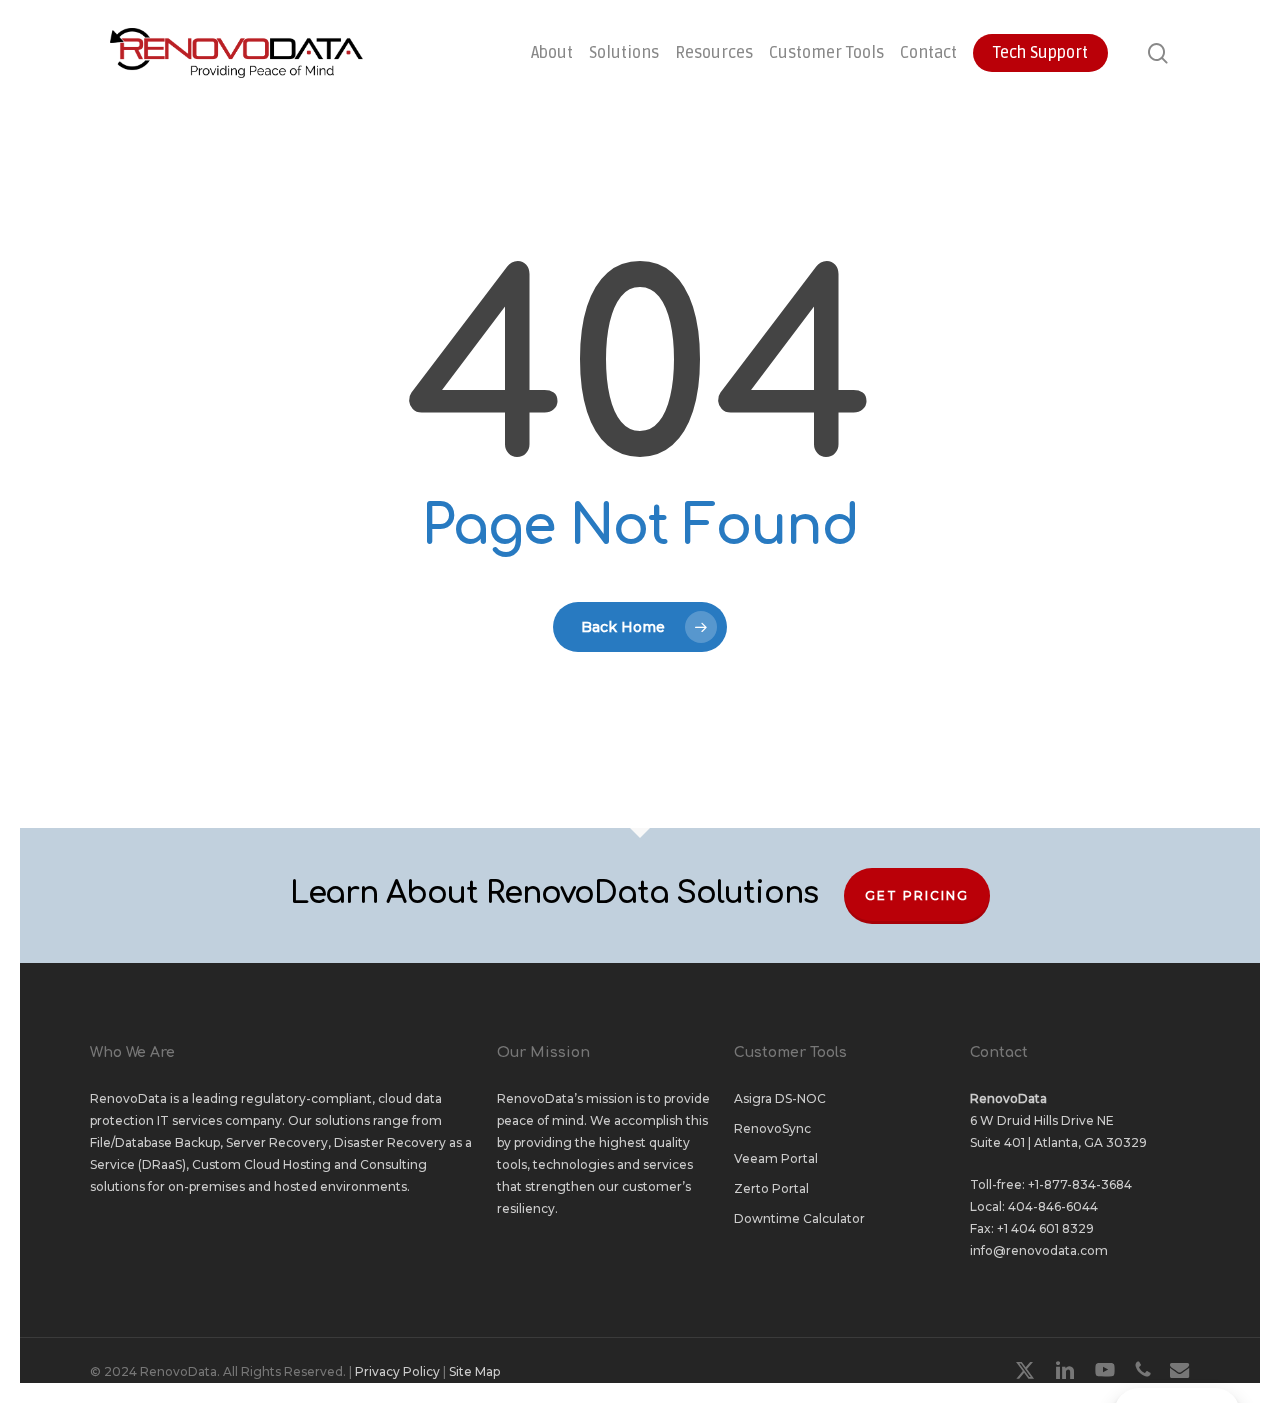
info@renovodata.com (1039, 1250)
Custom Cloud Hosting (261, 1164)
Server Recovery (277, 1142)
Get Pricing (917, 895)
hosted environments (340, 1186)
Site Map (474, 1371)
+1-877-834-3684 (1080, 1184)
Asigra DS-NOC (780, 1098)
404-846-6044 (1053, 1206)
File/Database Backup (155, 1142)
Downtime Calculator (799, 1218)
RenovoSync (772, 1128)
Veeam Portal (776, 1158)
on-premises (206, 1186)
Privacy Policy (397, 1371)
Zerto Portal (771, 1188)
